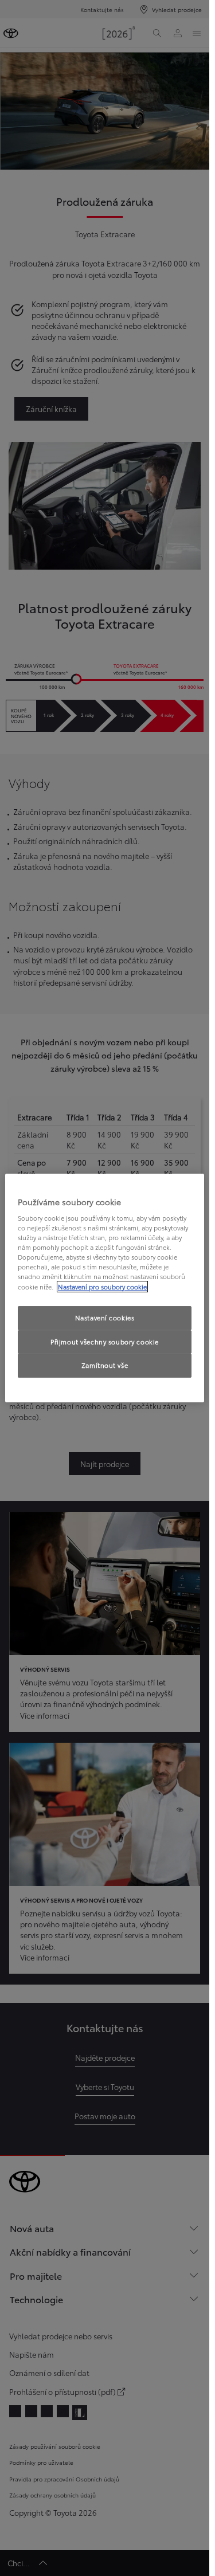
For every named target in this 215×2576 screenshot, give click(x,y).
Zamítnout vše (105, 1366)
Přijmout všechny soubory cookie (105, 1342)
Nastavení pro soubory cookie (102, 1287)
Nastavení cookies (105, 1318)
